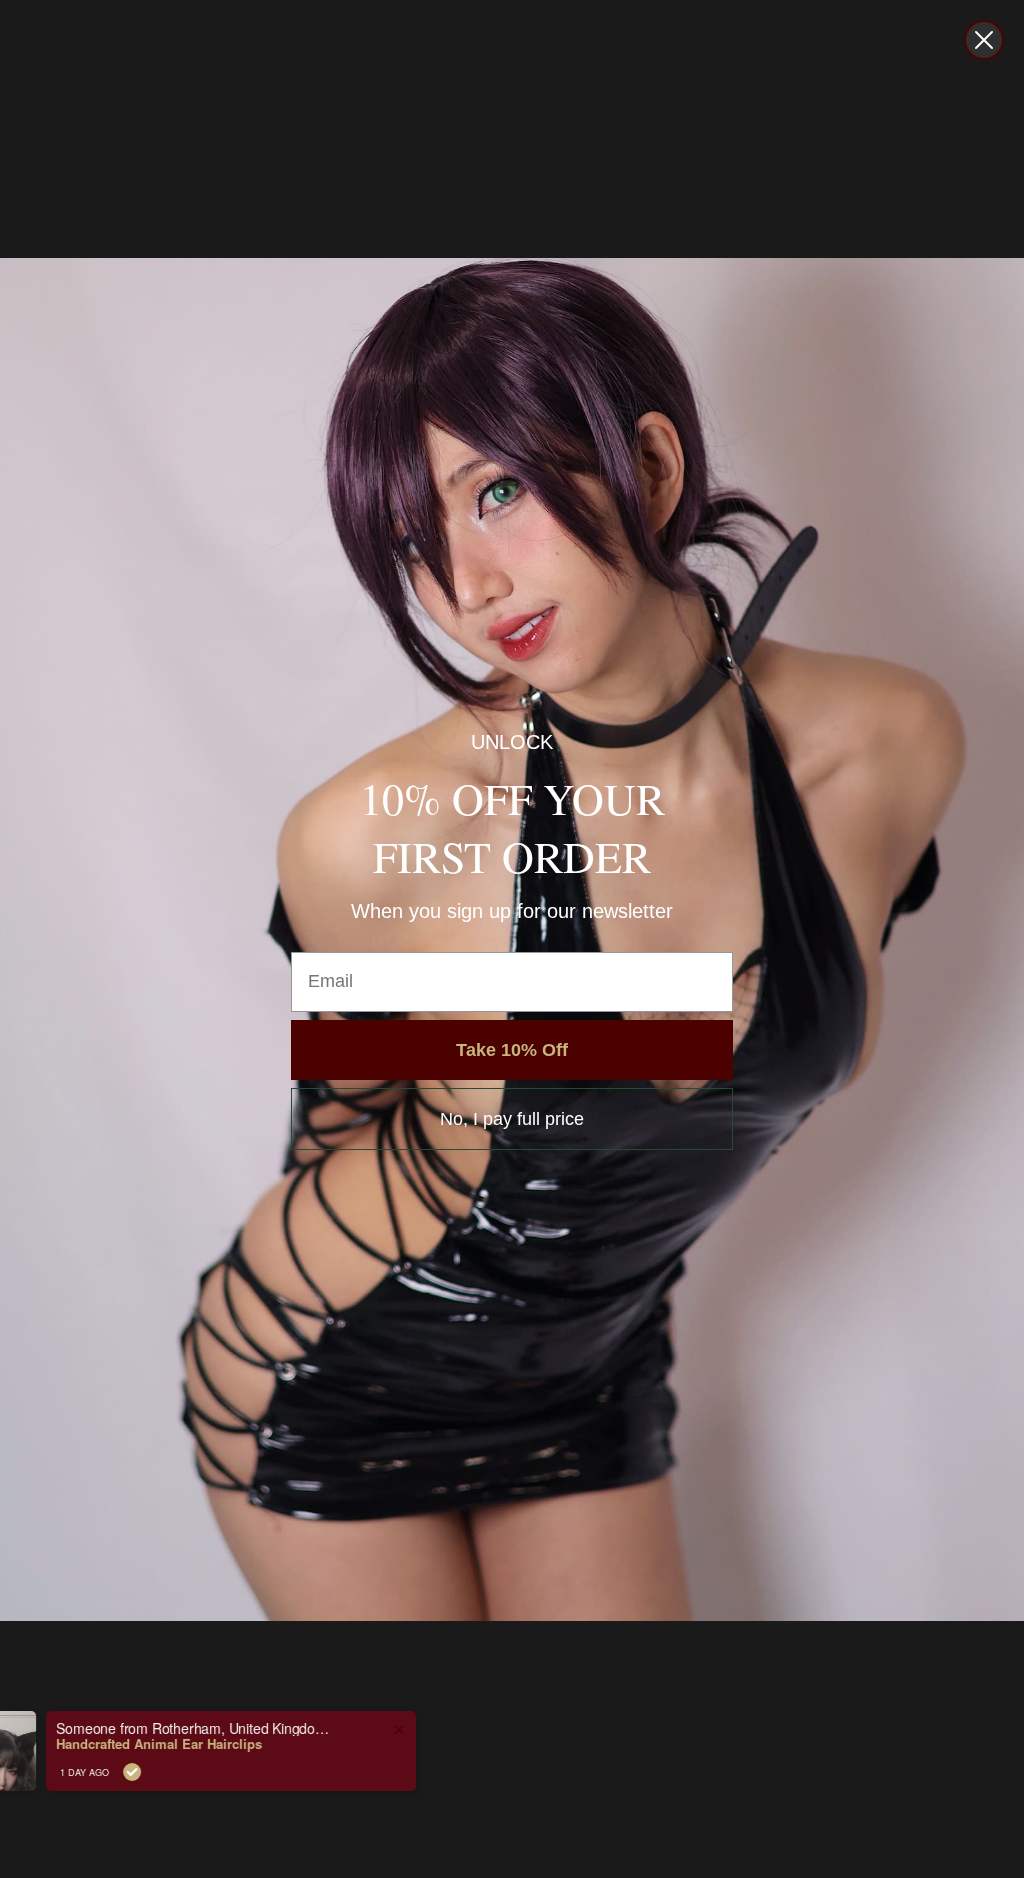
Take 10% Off (512, 1050)
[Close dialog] (984, 40)
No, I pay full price (512, 1119)
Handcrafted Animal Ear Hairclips (223, 1744)
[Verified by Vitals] (196, 1772)
